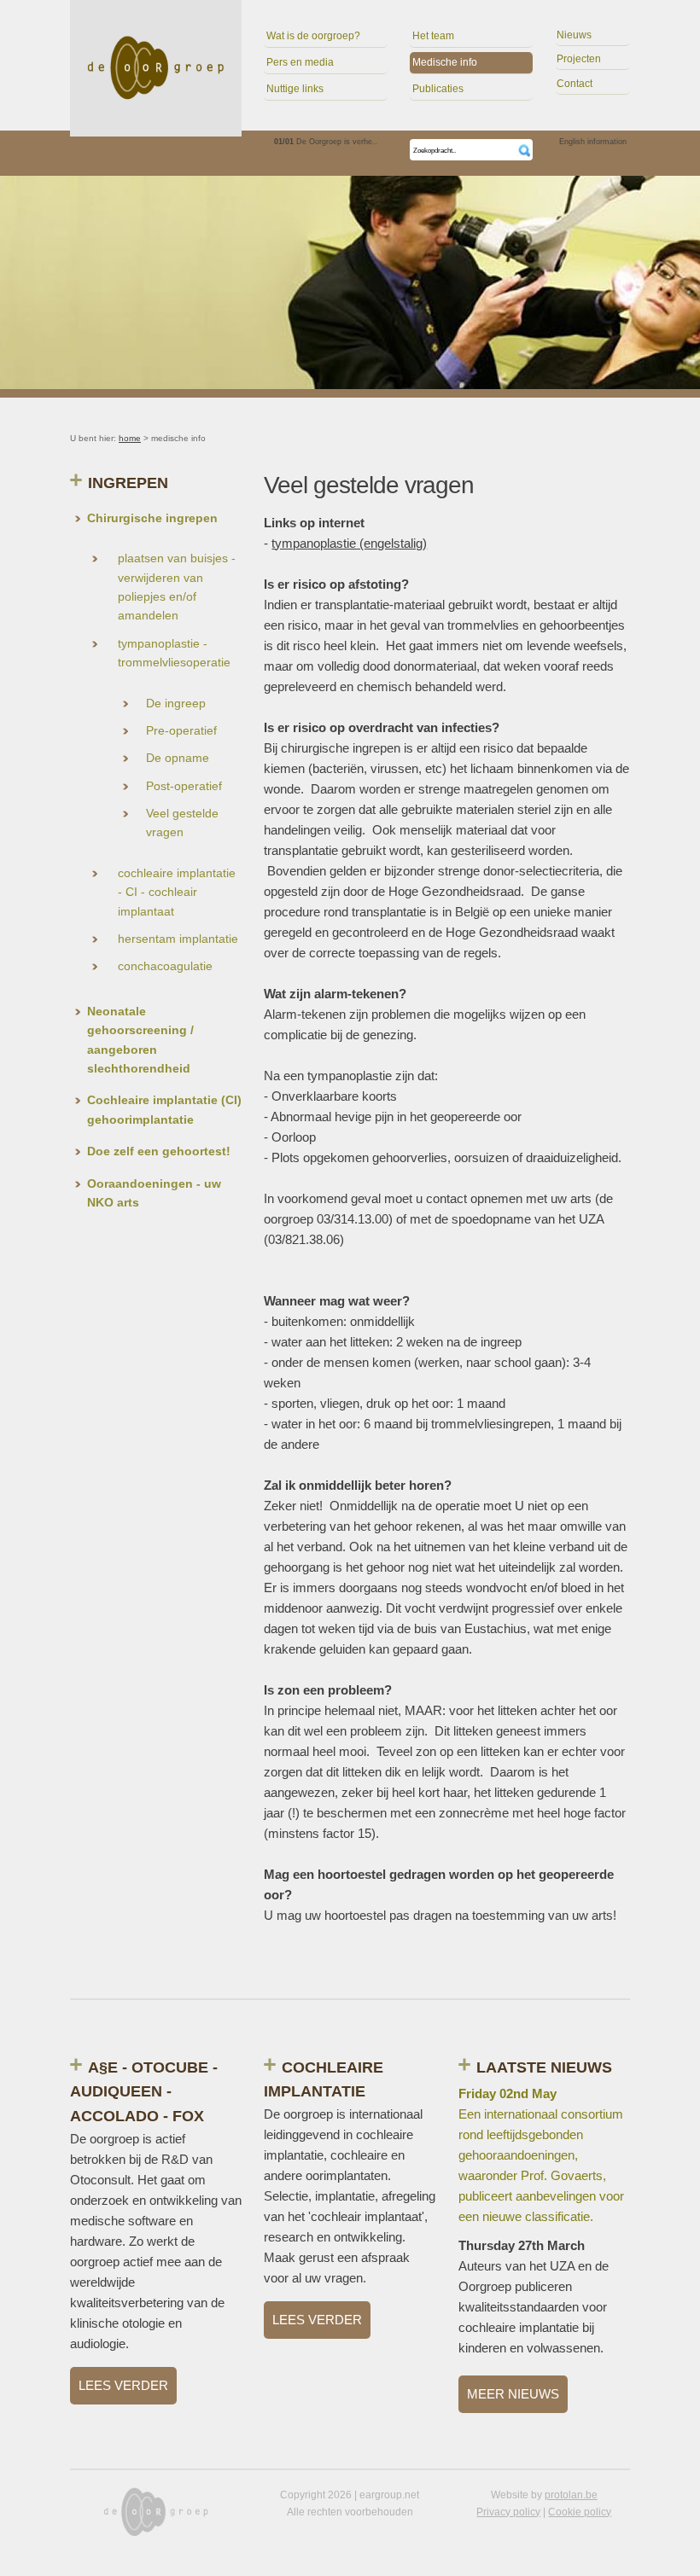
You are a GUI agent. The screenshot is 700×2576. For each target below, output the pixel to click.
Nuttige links (295, 89)
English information (593, 141)
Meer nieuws (513, 2394)
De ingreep (176, 703)
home (130, 438)
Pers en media (300, 62)
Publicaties (438, 89)
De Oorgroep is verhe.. (326, 141)
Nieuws (574, 35)
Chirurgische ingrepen (152, 518)
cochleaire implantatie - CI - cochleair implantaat (177, 892)
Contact (575, 84)
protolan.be (571, 2495)
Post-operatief (184, 786)
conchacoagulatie (165, 966)
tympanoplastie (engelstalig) (349, 543)
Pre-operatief (181, 730)
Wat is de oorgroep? (313, 36)
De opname (178, 758)
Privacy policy (508, 2512)
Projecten (579, 59)
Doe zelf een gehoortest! (159, 1151)
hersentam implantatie (178, 939)
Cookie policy (580, 2512)
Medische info (445, 62)
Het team (433, 36)
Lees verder (123, 2385)
